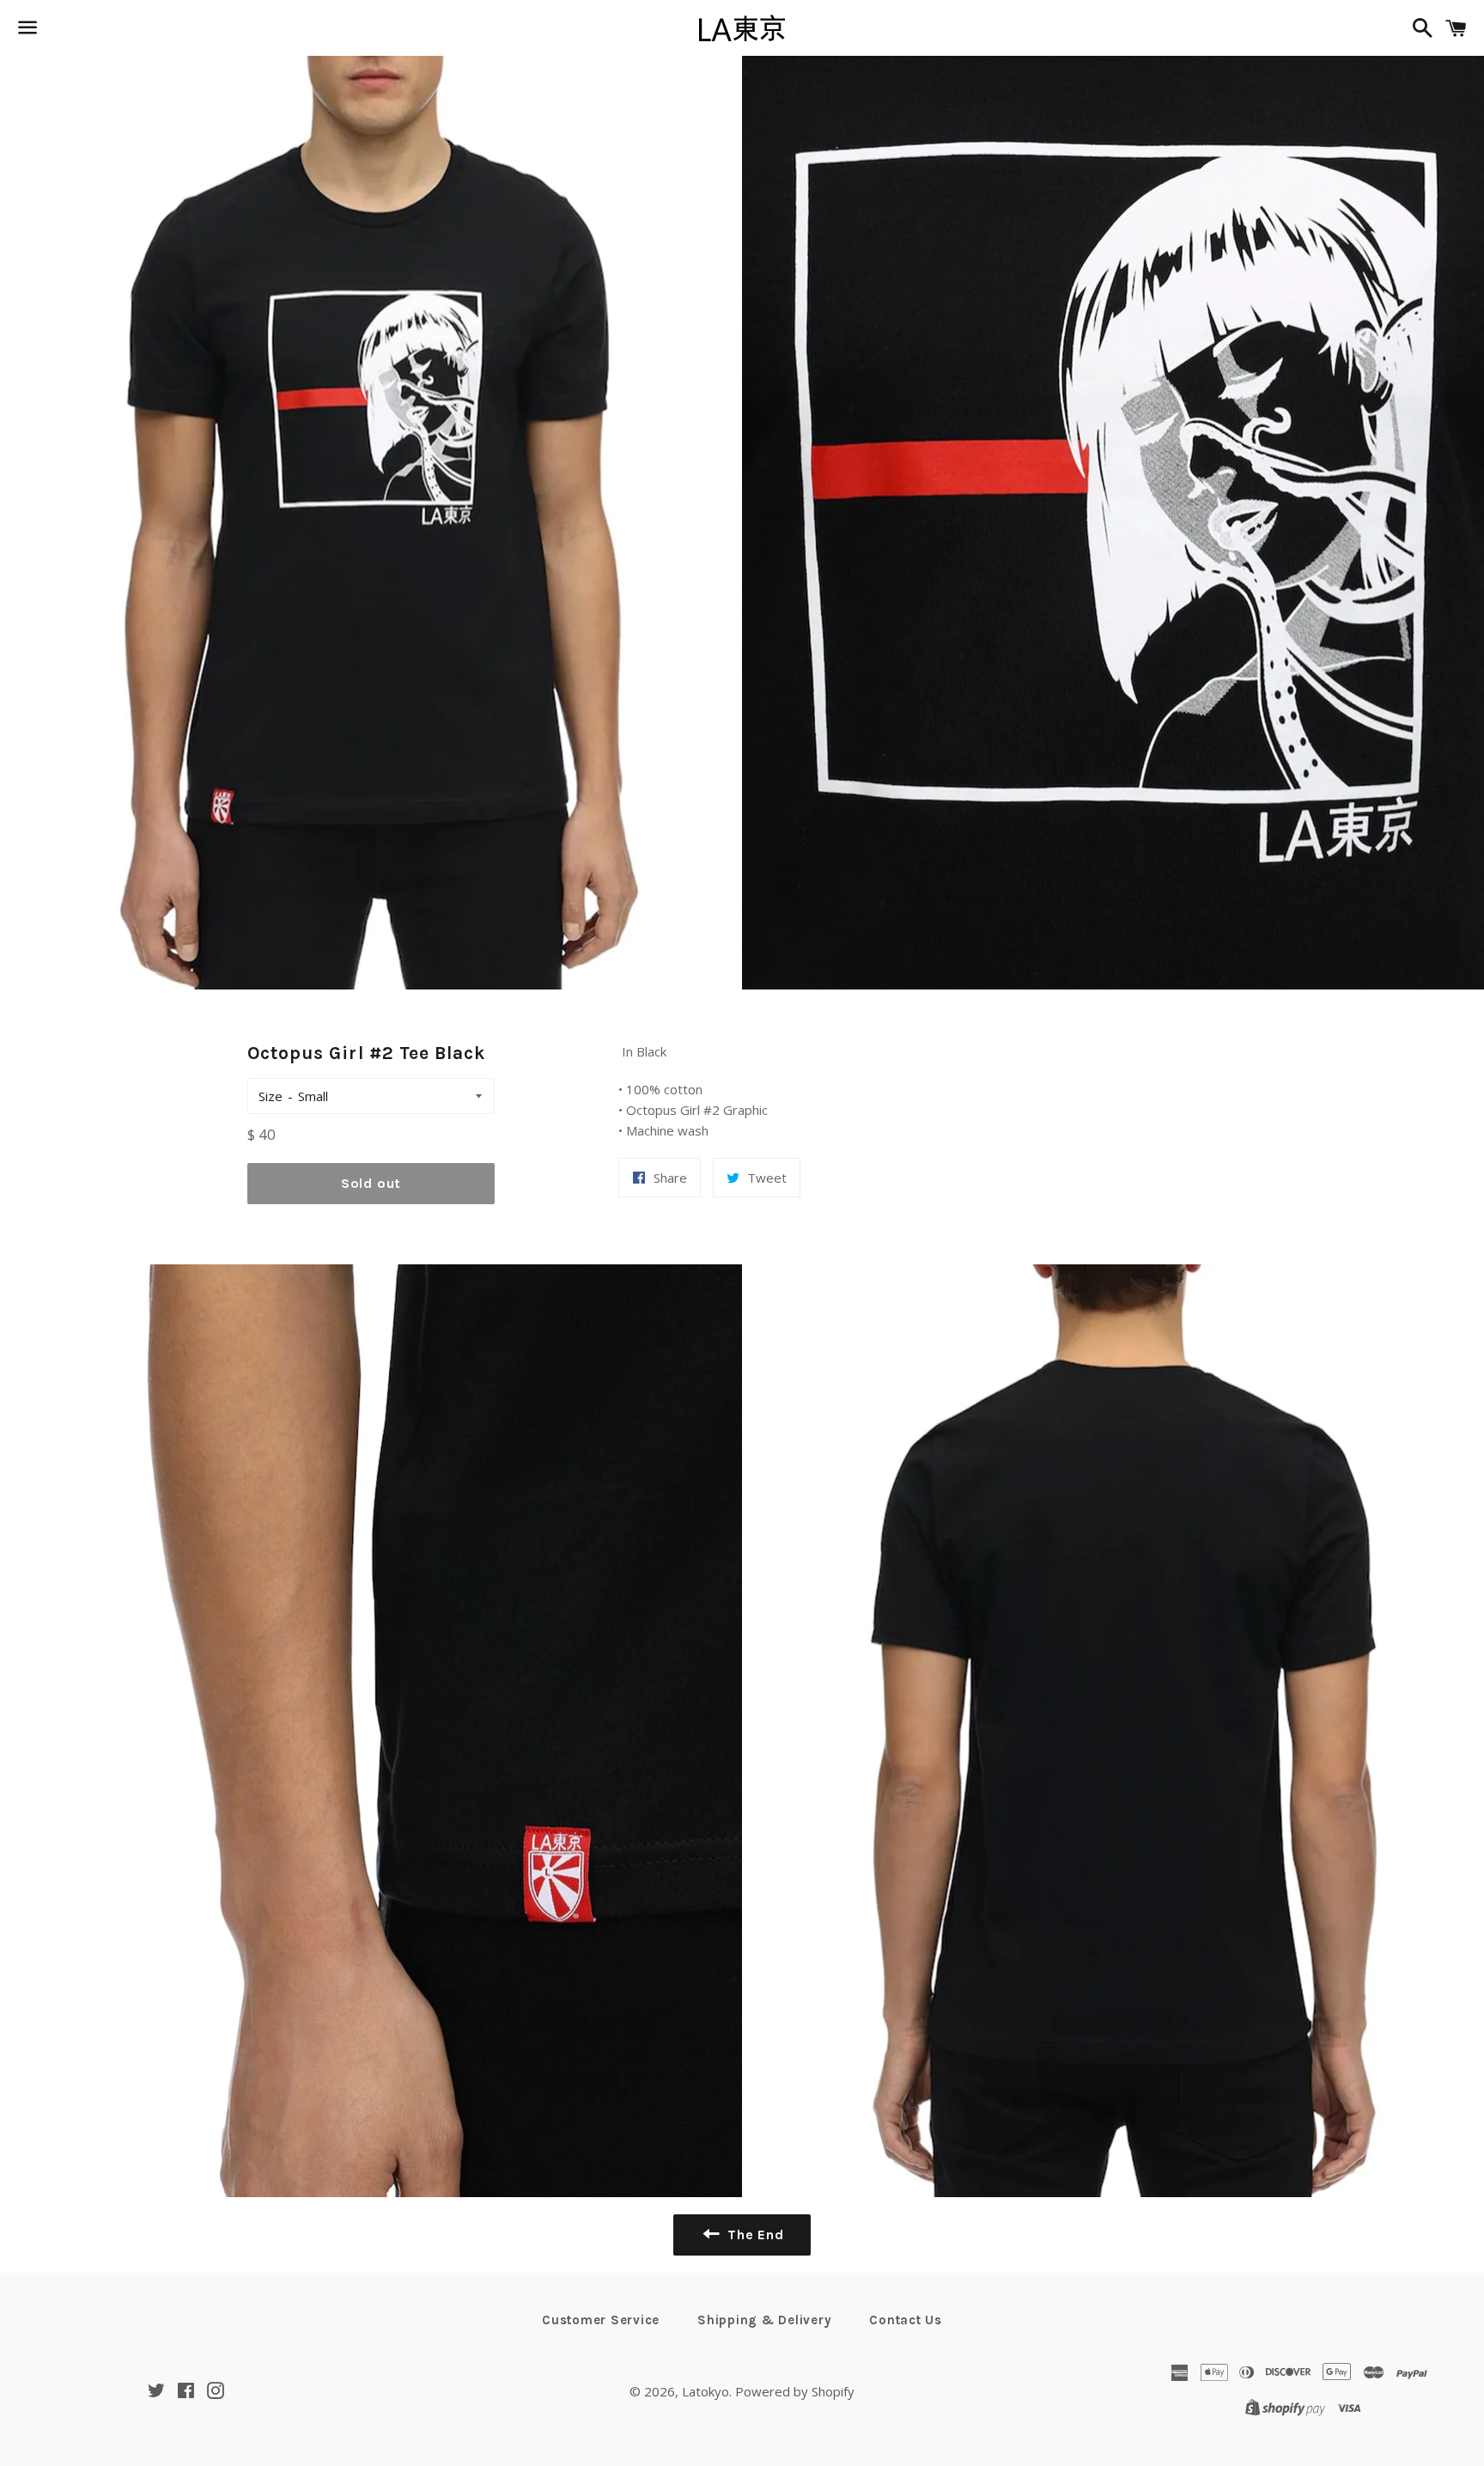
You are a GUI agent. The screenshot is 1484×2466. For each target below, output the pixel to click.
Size (271, 1096)
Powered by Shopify (795, 2391)
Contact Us (906, 2320)
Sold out (371, 1183)
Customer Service (601, 2320)
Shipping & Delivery (764, 2320)
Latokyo (706, 2391)
